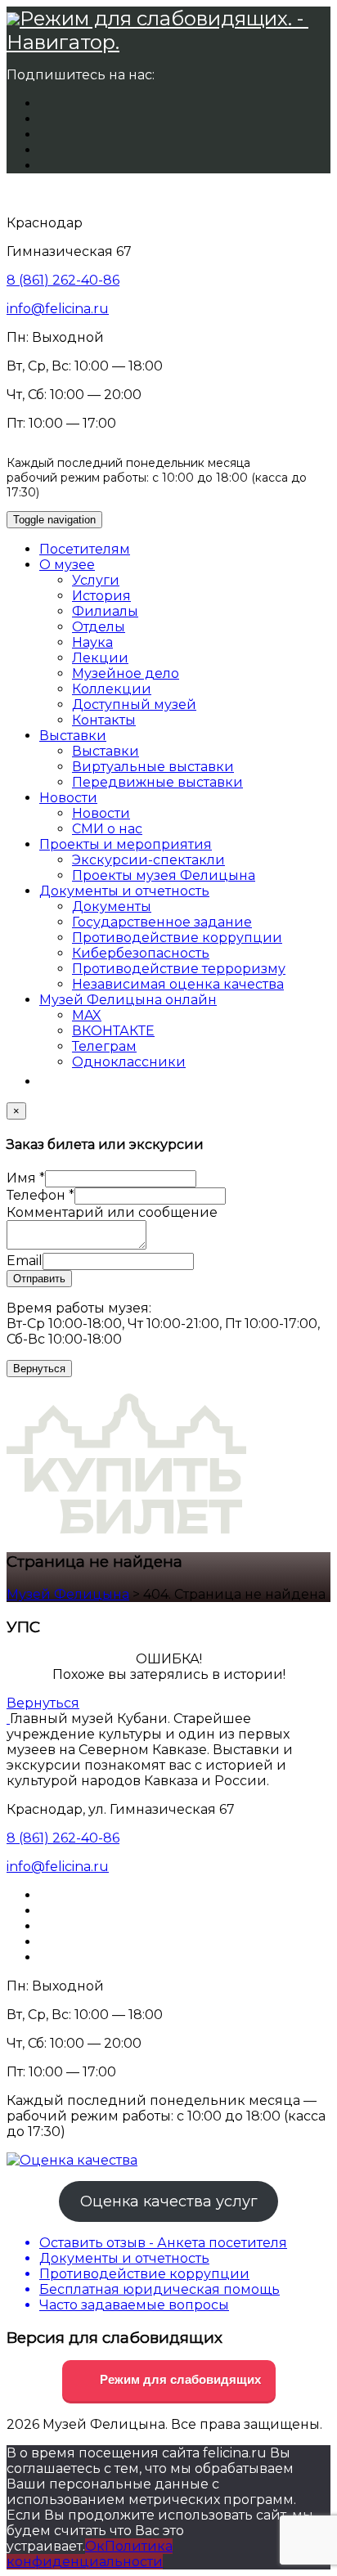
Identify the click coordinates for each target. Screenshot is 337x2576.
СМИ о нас (107, 829)
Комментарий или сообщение (112, 1212)
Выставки (73, 736)
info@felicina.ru (58, 309)
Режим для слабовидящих (179, 2379)
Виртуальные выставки (153, 767)
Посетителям (85, 549)
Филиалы (105, 611)
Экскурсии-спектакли (148, 860)
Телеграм (104, 1046)
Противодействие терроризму (179, 969)
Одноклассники (129, 1062)
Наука (92, 642)
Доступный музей (134, 705)
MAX (87, 1015)
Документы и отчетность (124, 891)
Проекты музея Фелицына (164, 875)
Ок (95, 2546)
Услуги (96, 580)
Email (25, 1261)
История (101, 596)
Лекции (100, 658)
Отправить (39, 1279)
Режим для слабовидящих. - (164, 18)
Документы (112, 907)
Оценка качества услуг (169, 2201)
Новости (68, 798)
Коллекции (112, 689)
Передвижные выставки (157, 782)
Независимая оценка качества (178, 984)
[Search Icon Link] (47, 1082)
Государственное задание (162, 922)
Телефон (40, 1195)
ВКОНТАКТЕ (113, 1031)
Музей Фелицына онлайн (128, 1000)
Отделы (99, 627)
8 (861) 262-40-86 (63, 280)
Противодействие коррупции (177, 938)
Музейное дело (126, 673)
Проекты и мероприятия (126, 844)
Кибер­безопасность (141, 953)
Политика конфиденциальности (90, 2554)
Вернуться (39, 1369)
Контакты (104, 720)
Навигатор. (63, 42)
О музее (67, 565)
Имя (26, 1178)
